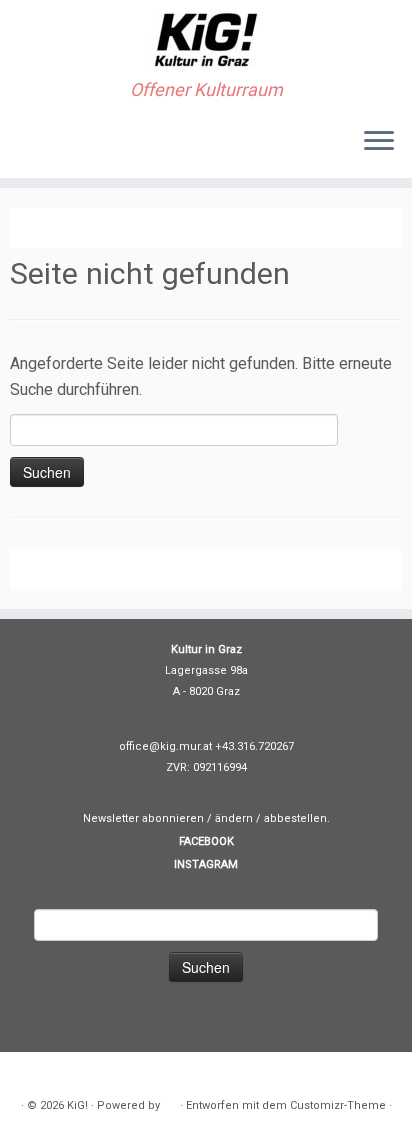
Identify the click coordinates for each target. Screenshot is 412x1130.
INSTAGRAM (206, 864)
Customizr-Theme (338, 1105)
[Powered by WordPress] (170, 1102)
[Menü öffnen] (379, 142)
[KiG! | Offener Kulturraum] (206, 40)
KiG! (77, 1105)
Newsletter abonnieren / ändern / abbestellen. (206, 818)
